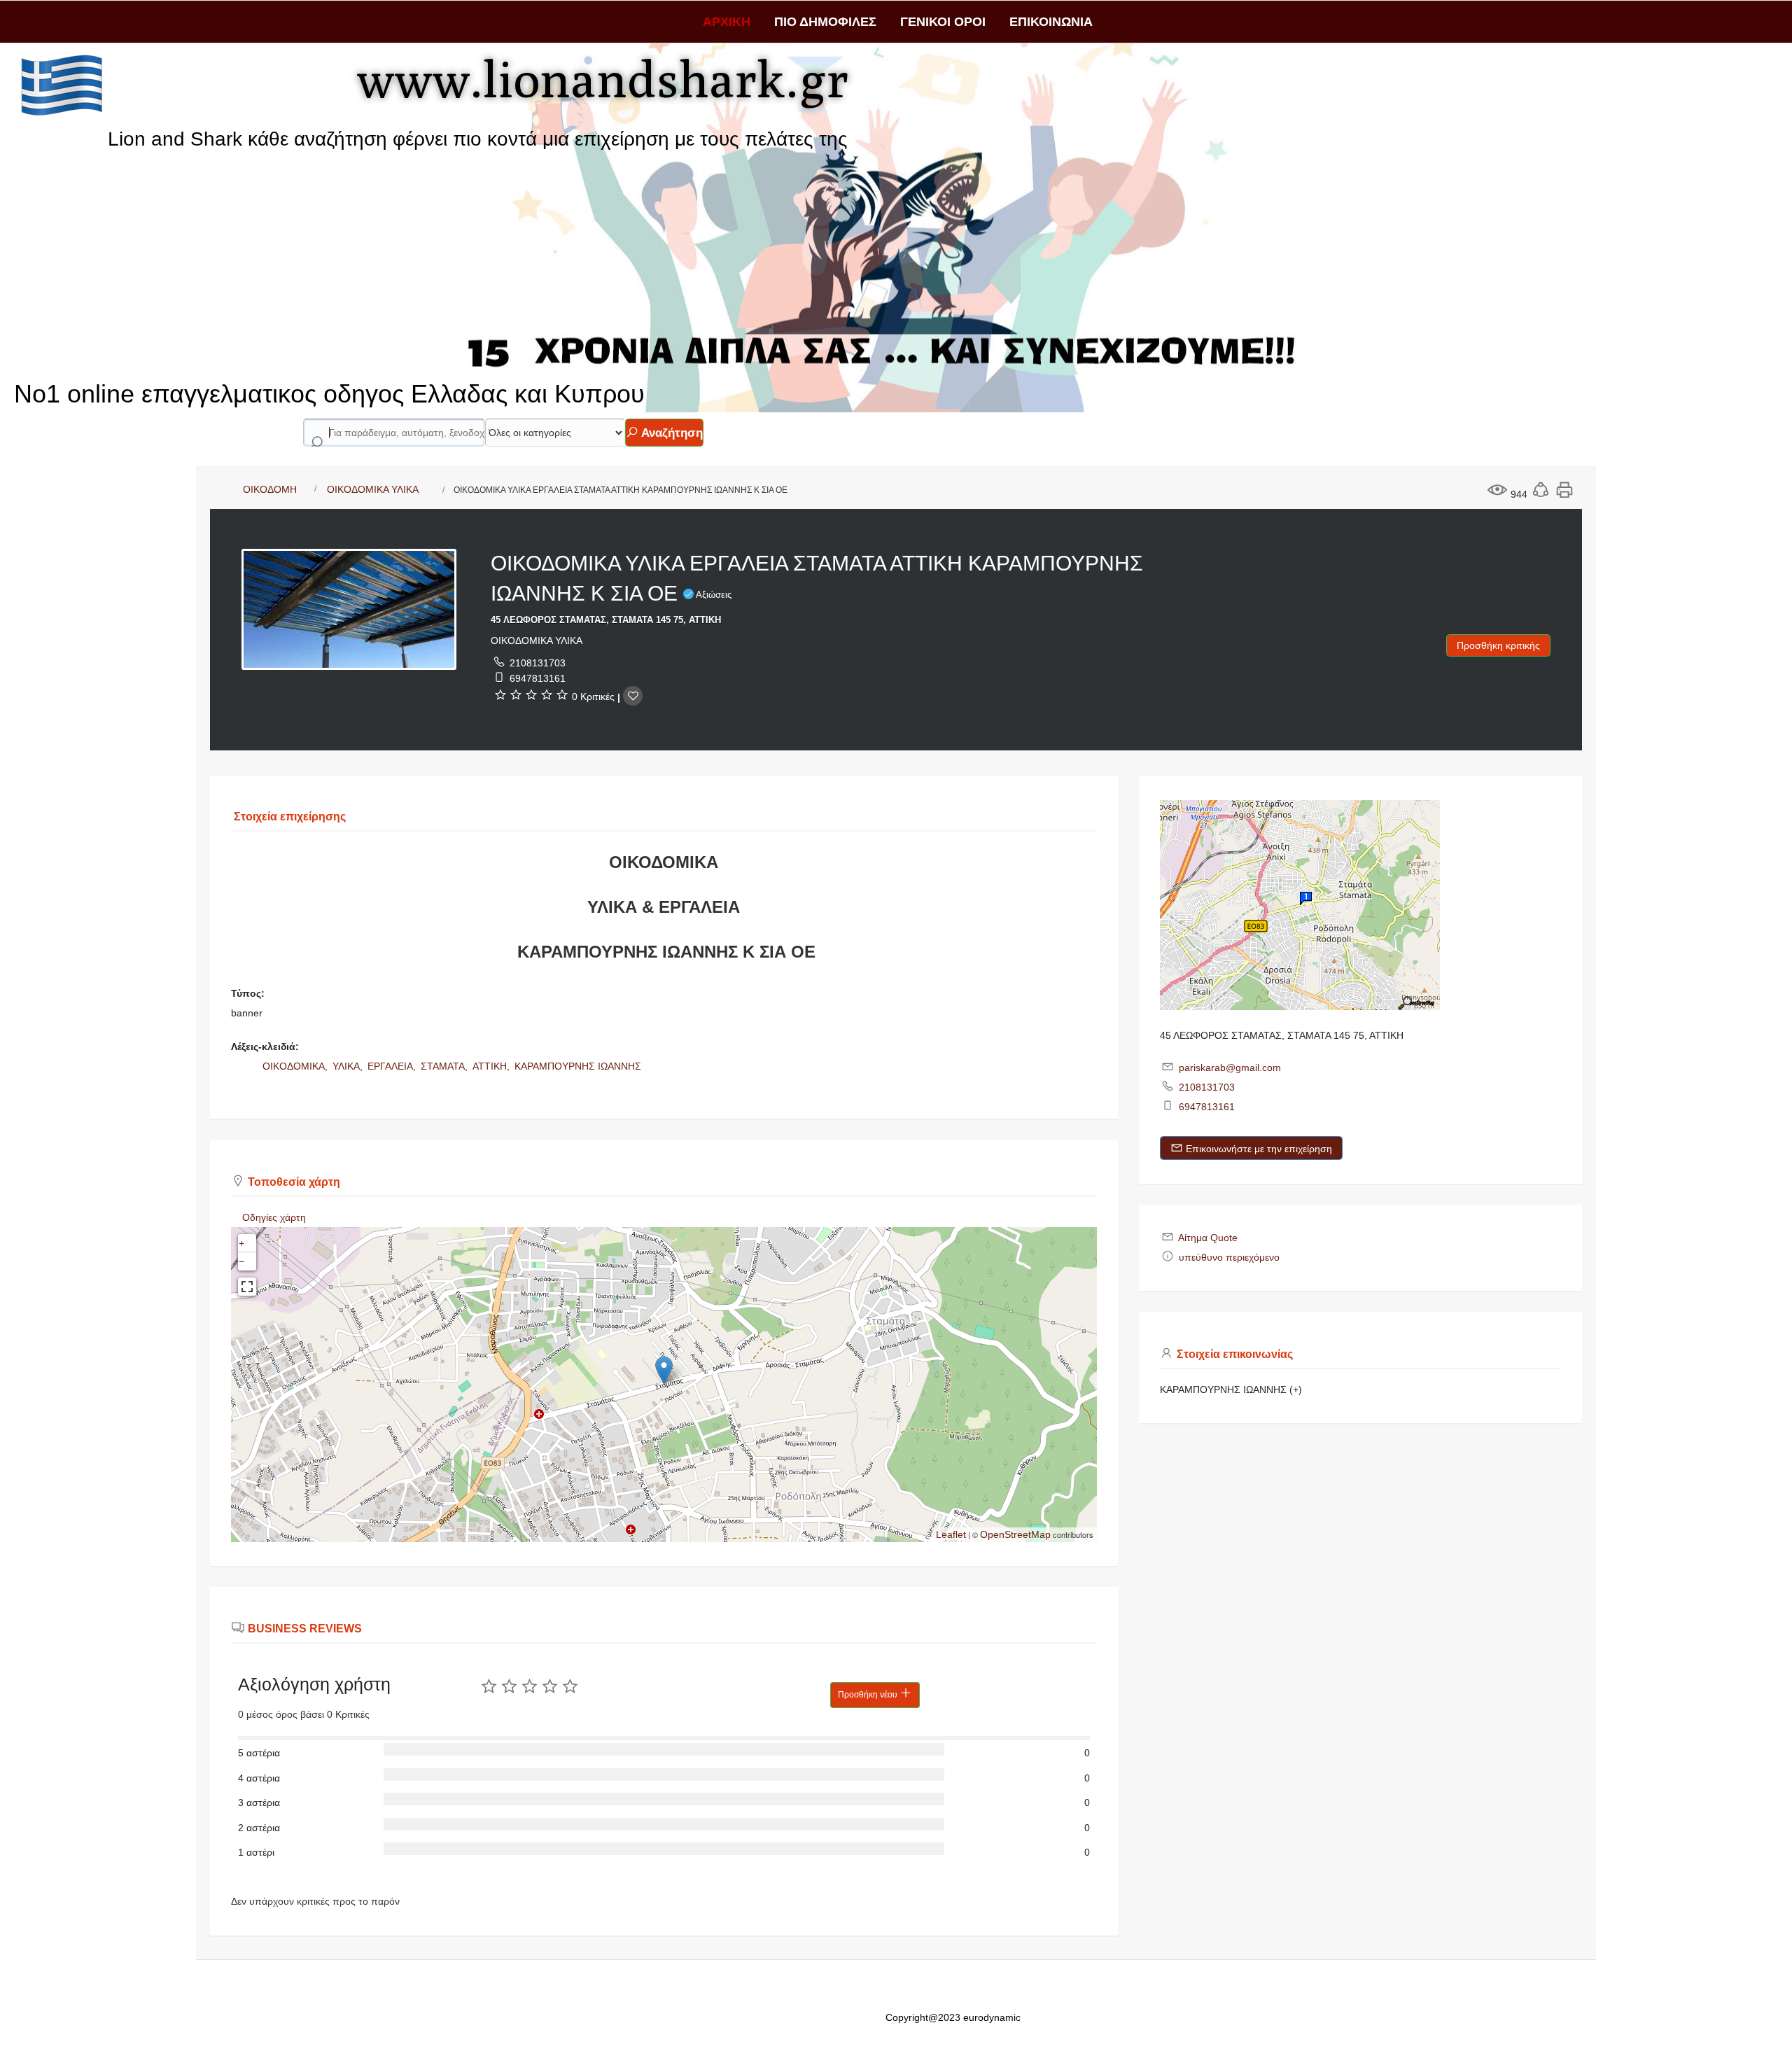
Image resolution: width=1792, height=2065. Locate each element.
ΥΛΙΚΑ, (349, 1066)
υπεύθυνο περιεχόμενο (1229, 1257)
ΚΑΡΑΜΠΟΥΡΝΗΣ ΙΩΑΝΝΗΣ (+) (1231, 1389)
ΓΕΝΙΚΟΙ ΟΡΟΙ (943, 22)
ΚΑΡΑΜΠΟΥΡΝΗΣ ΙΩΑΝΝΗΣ (578, 1066)
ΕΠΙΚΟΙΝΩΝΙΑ (1051, 22)
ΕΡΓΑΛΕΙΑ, (393, 1066)
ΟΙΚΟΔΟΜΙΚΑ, (296, 1066)
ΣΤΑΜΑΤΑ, (446, 1066)
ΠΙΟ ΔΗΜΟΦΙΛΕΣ (825, 22)
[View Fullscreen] (247, 1287)
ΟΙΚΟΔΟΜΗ (270, 489)
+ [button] (241, 1243)
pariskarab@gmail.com (1230, 1067)
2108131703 (538, 663)
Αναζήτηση (671, 433)
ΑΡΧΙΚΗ (727, 22)
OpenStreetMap (1015, 1534)
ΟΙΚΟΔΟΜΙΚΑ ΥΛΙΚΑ (373, 489)
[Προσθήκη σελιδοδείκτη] (633, 696)
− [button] (241, 1261)
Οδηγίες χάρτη (274, 1217)
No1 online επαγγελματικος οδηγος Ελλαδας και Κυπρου (329, 394)
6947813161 (538, 678)
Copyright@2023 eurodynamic (953, 2017)
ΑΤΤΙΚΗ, (492, 1066)
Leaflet (951, 1534)
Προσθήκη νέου (869, 1695)
